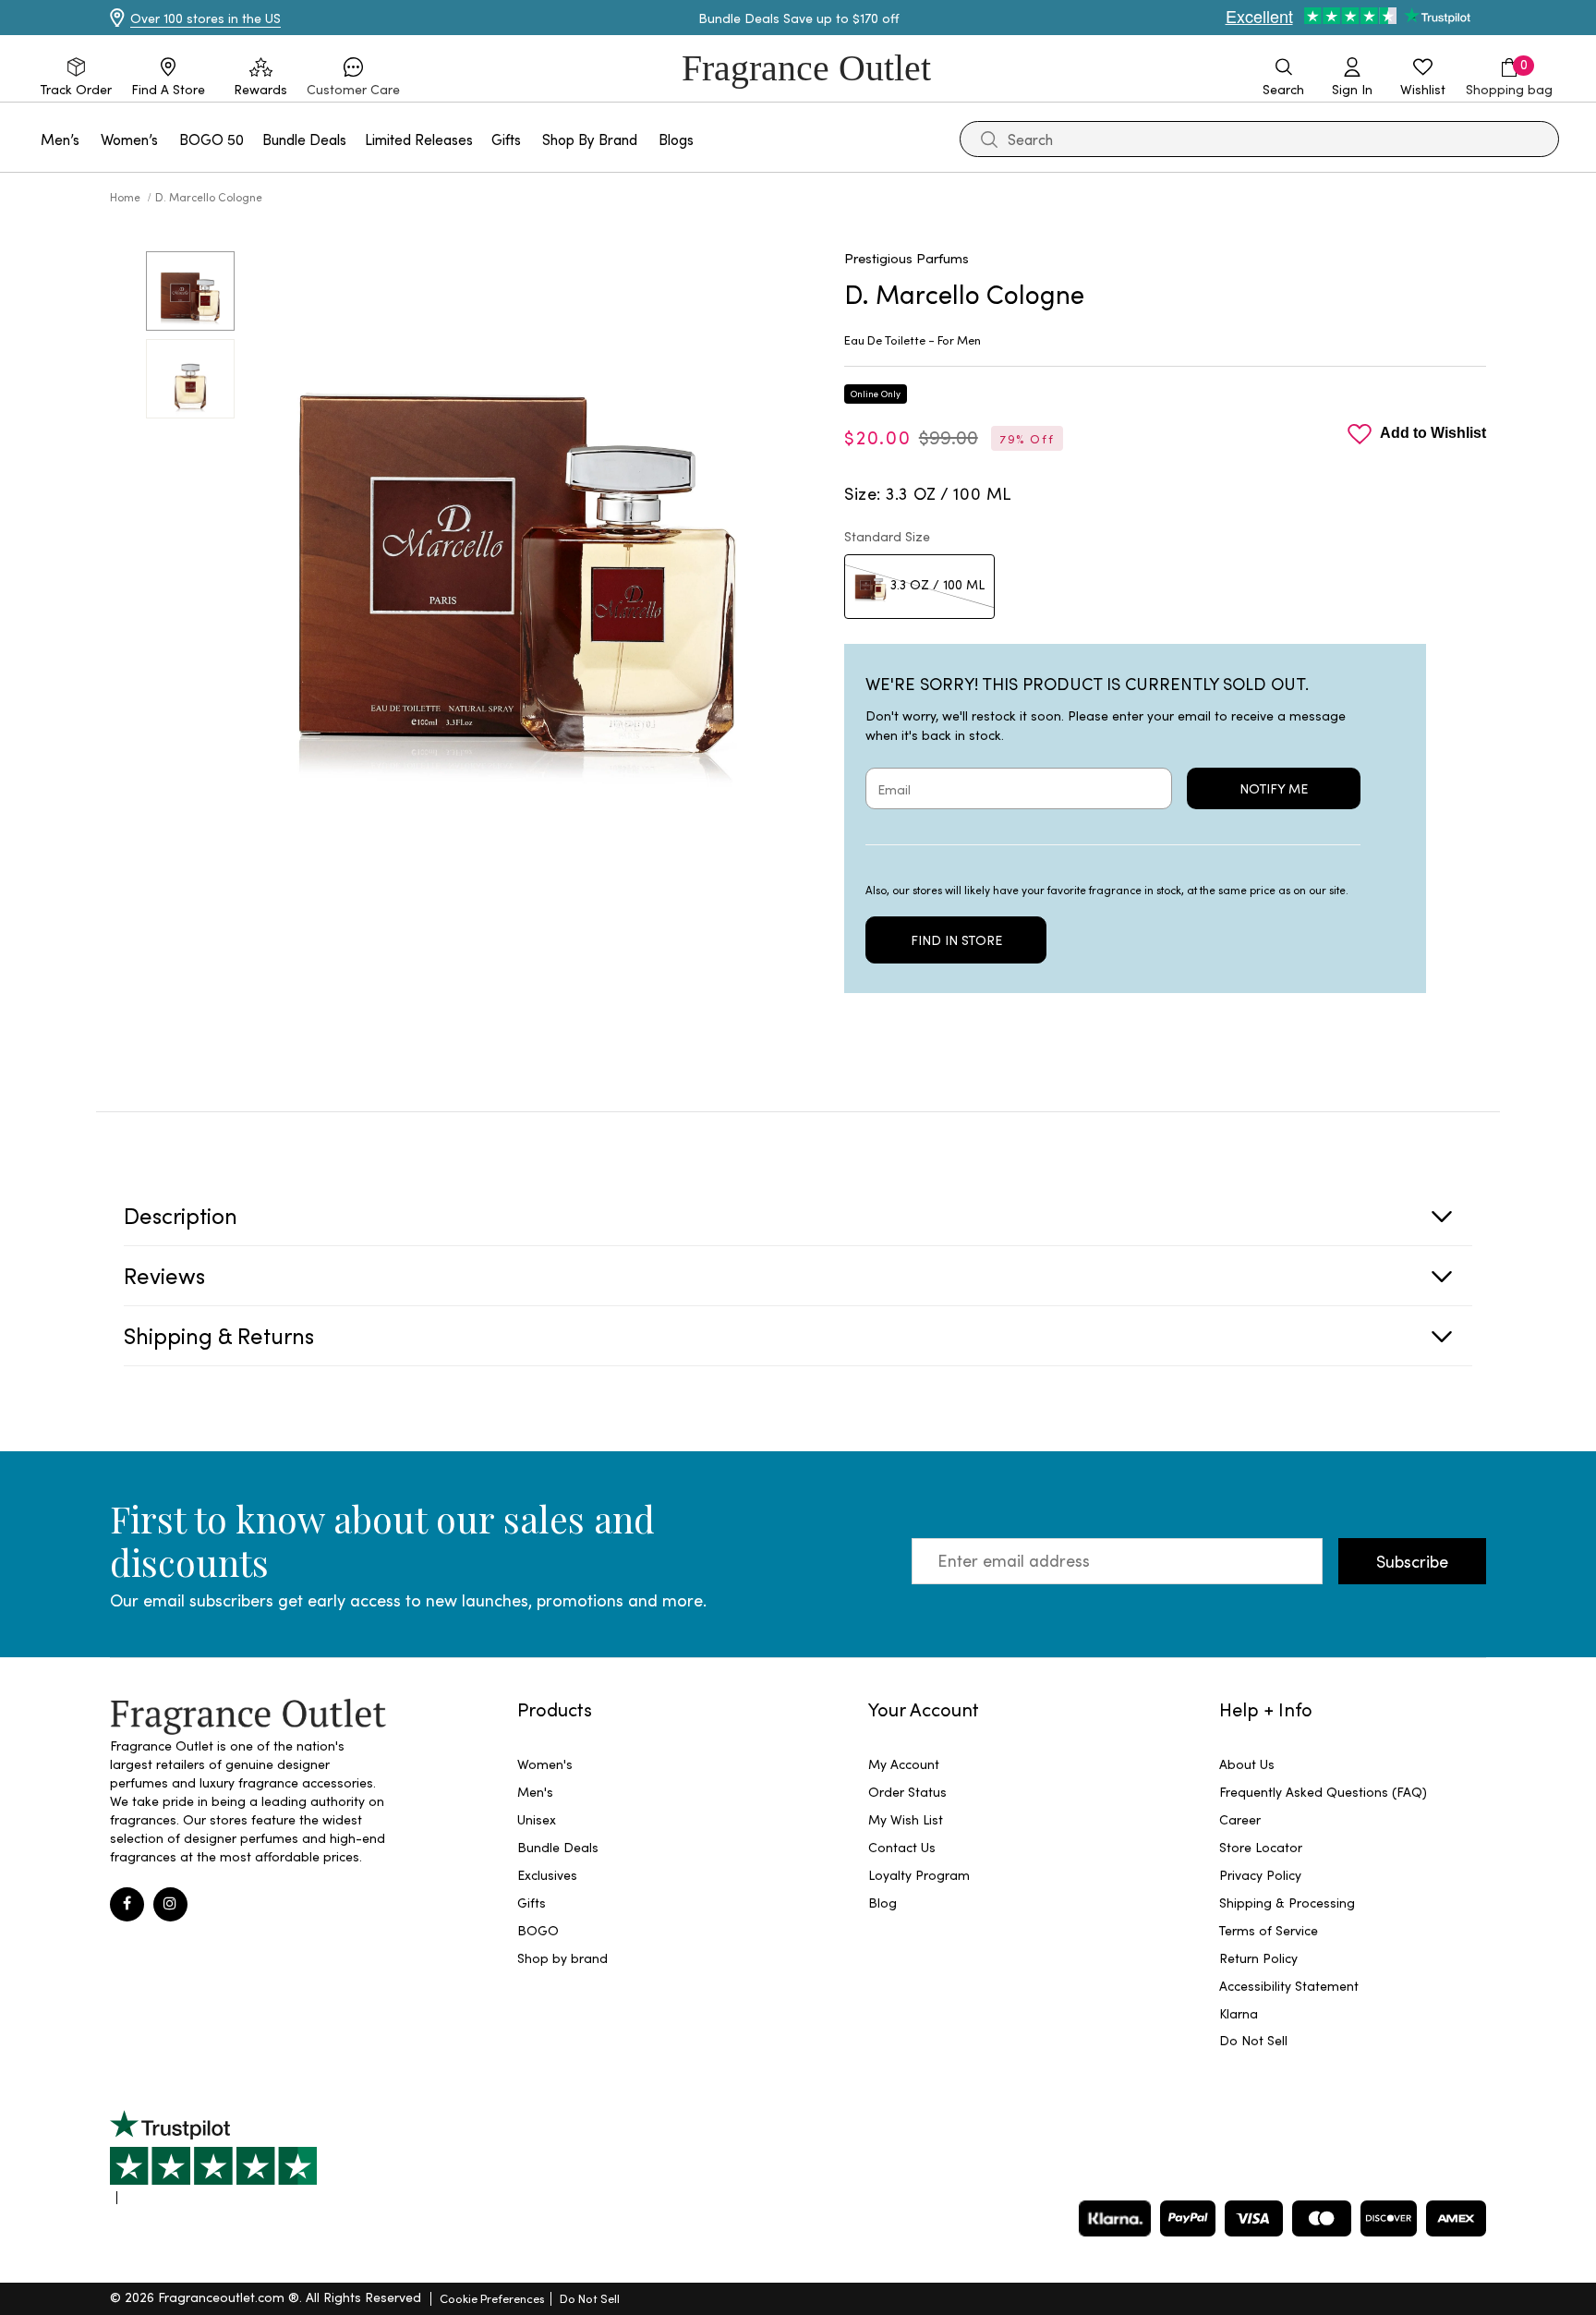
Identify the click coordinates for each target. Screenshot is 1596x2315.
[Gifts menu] (532, 139)
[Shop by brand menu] (648, 139)
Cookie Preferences (492, 2298)
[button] (353, 78)
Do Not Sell (590, 2298)
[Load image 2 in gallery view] (190, 379)
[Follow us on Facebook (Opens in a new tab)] (127, 1904)
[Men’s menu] (91, 139)
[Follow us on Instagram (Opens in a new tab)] (170, 1904)
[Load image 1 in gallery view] (190, 291)
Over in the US (206, 18)
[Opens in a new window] (213, 2157)
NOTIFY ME (1274, 788)
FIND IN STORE (956, 940)
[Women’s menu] (169, 139)
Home (127, 197)
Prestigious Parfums (907, 258)
